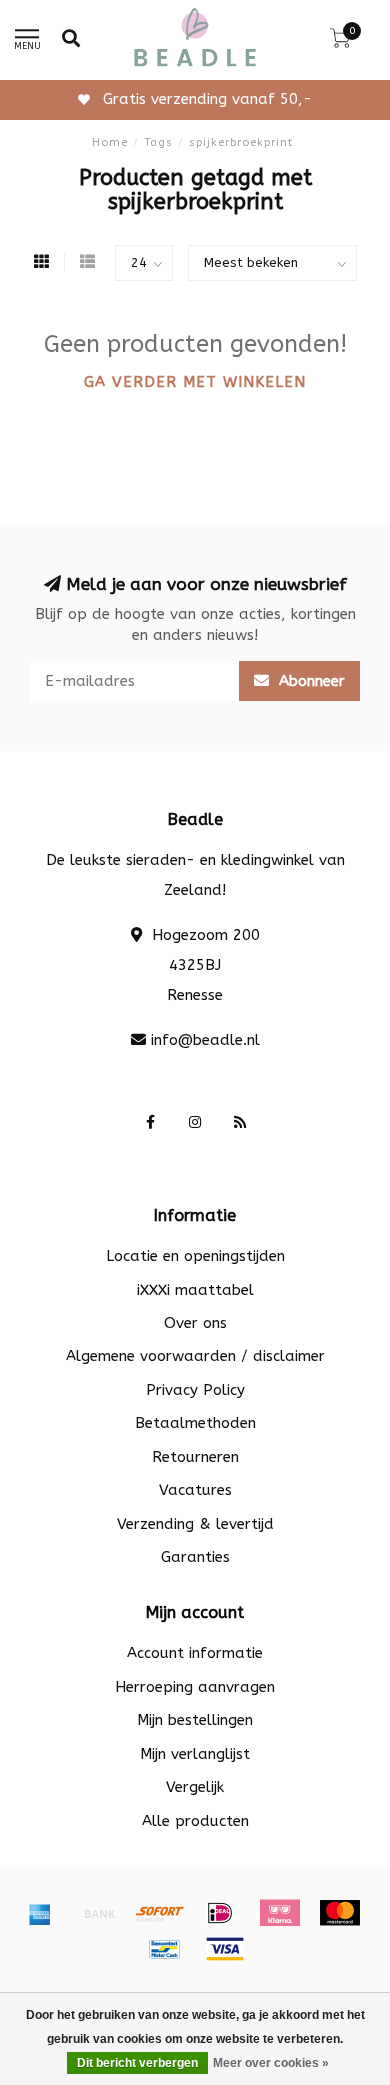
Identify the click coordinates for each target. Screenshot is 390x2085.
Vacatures (195, 1490)
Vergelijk (195, 1787)
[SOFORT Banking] (160, 1913)
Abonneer (309, 681)
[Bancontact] (165, 1949)
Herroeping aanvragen (195, 1687)
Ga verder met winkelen (195, 382)
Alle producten (195, 1821)
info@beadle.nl (205, 1040)
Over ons (195, 1323)
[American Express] (40, 1913)
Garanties (195, 1557)
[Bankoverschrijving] (100, 1913)
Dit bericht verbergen (137, 2063)
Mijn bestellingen (195, 1720)
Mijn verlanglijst (195, 1754)
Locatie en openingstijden (195, 1256)
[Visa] (225, 1949)
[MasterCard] (340, 1913)
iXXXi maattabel (195, 1290)
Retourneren (195, 1457)
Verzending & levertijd (195, 1524)
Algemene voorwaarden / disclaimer (195, 1356)
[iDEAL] (220, 1913)
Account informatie (195, 1653)
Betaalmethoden (195, 1423)
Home (110, 142)
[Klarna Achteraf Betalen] (280, 1913)
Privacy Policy (195, 1390)
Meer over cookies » (271, 2063)
